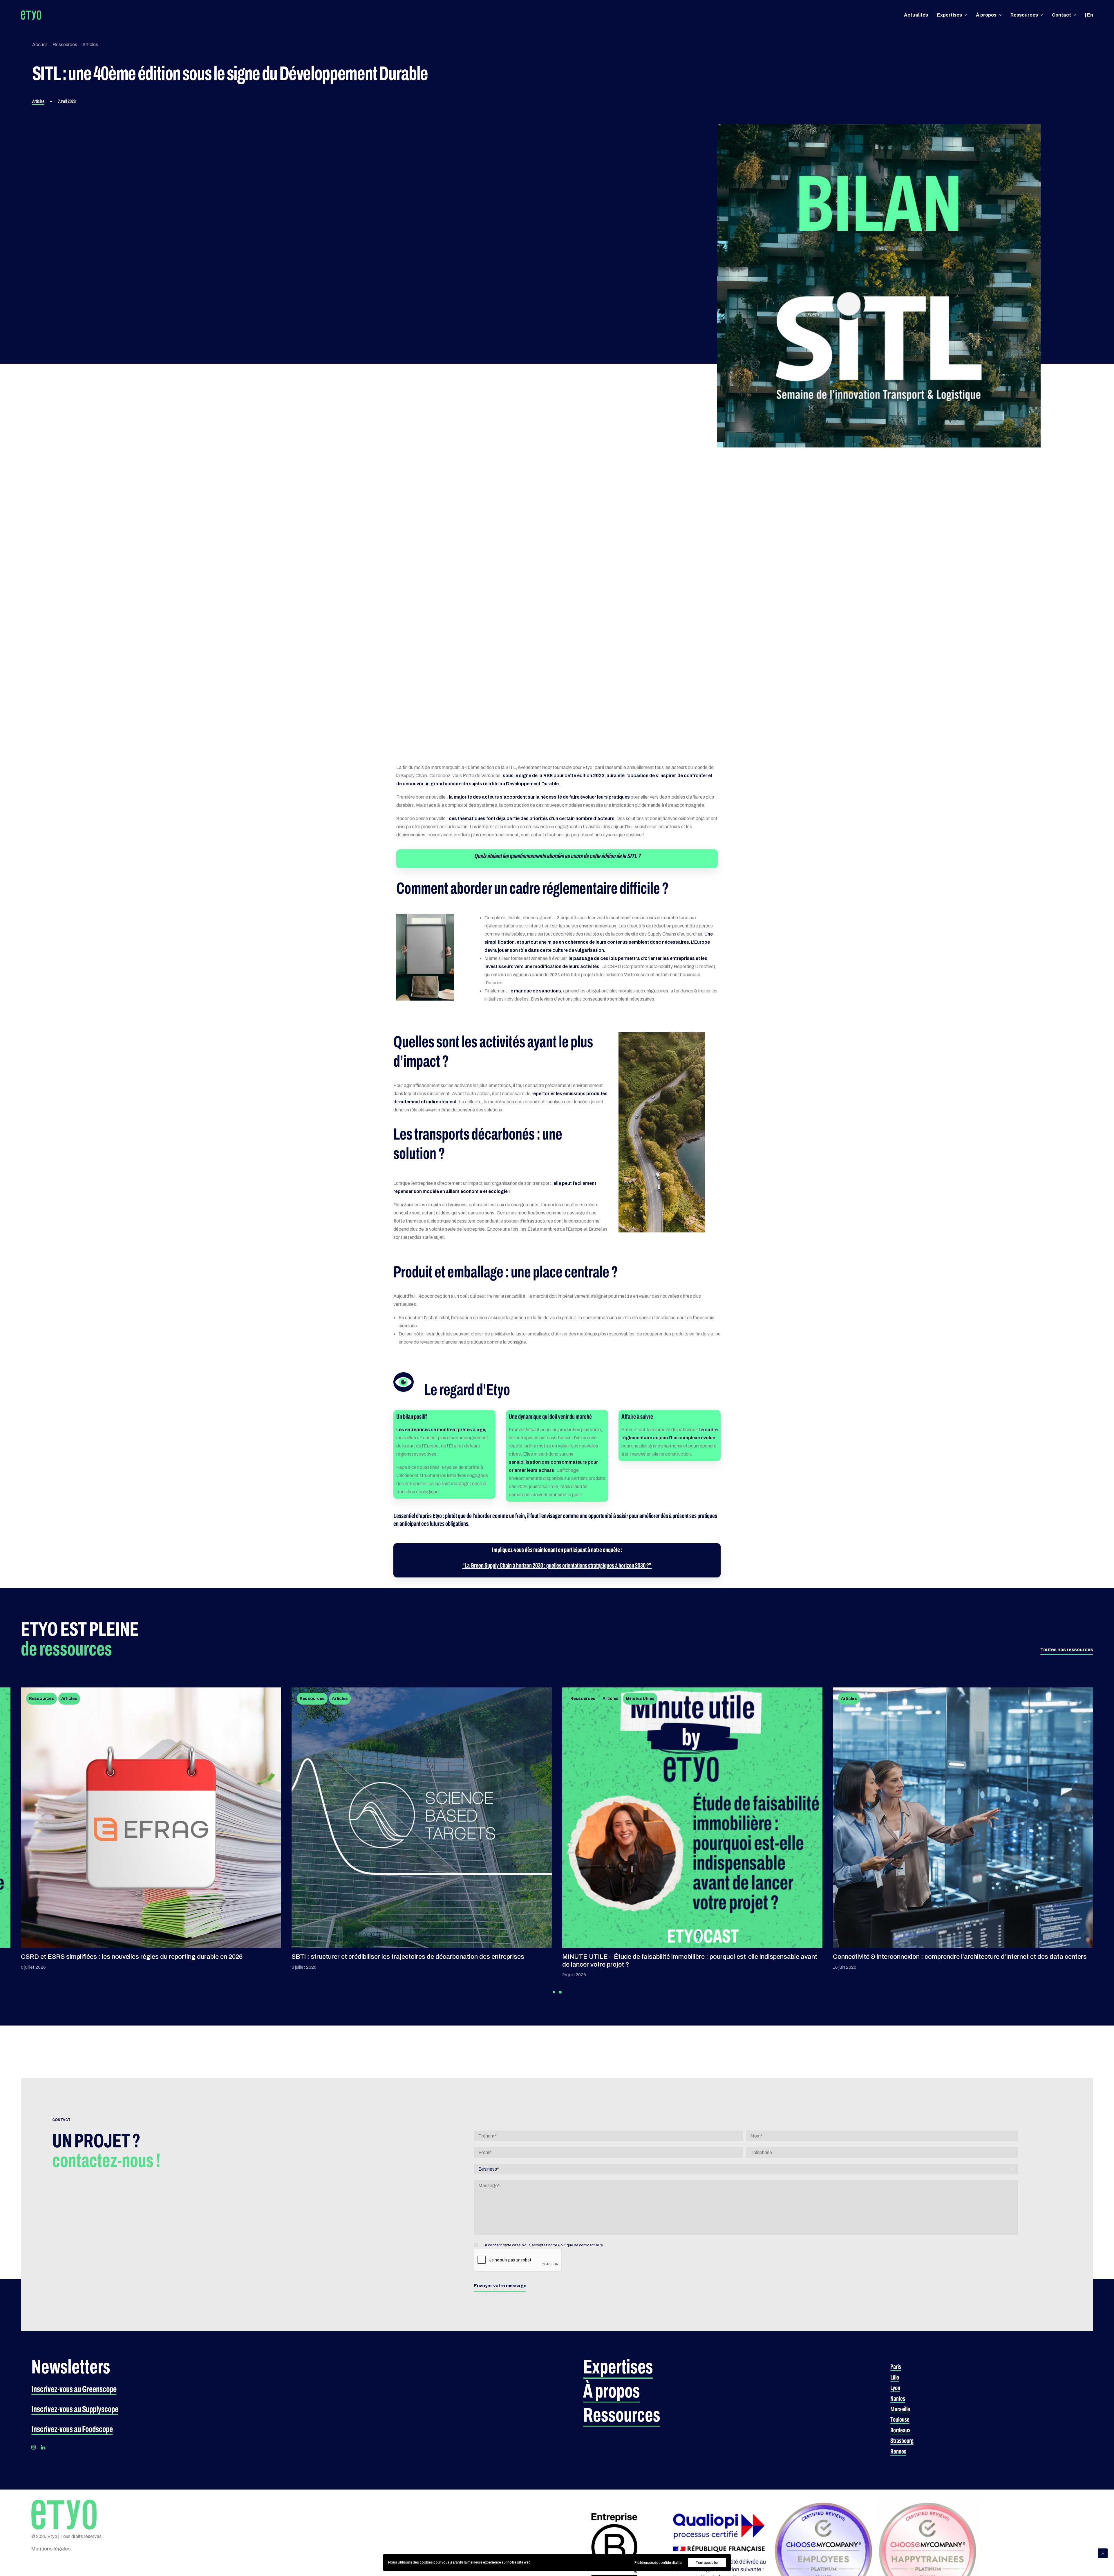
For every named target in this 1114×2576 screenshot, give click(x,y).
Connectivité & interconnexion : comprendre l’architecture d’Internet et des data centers (960, 1957)
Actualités (916, 15)
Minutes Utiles (640, 1699)
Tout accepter (707, 2563)
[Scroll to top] (1103, 2553)
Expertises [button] (950, 15)
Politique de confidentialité (580, 2245)
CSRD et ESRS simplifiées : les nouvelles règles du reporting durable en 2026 (132, 1957)
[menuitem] (918, 15)
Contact (1061, 15)
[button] (1067, 1650)
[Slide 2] (560, 1992)
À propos (986, 15)
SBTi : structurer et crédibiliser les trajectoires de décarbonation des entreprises (408, 1957)
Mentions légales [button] (51, 2549)
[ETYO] (31, 15)
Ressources (1024, 15)
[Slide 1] (554, 1992)
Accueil (40, 45)
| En (1089, 15)
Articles (90, 45)
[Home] (64, 2514)
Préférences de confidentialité (658, 2563)
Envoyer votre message (500, 2286)
